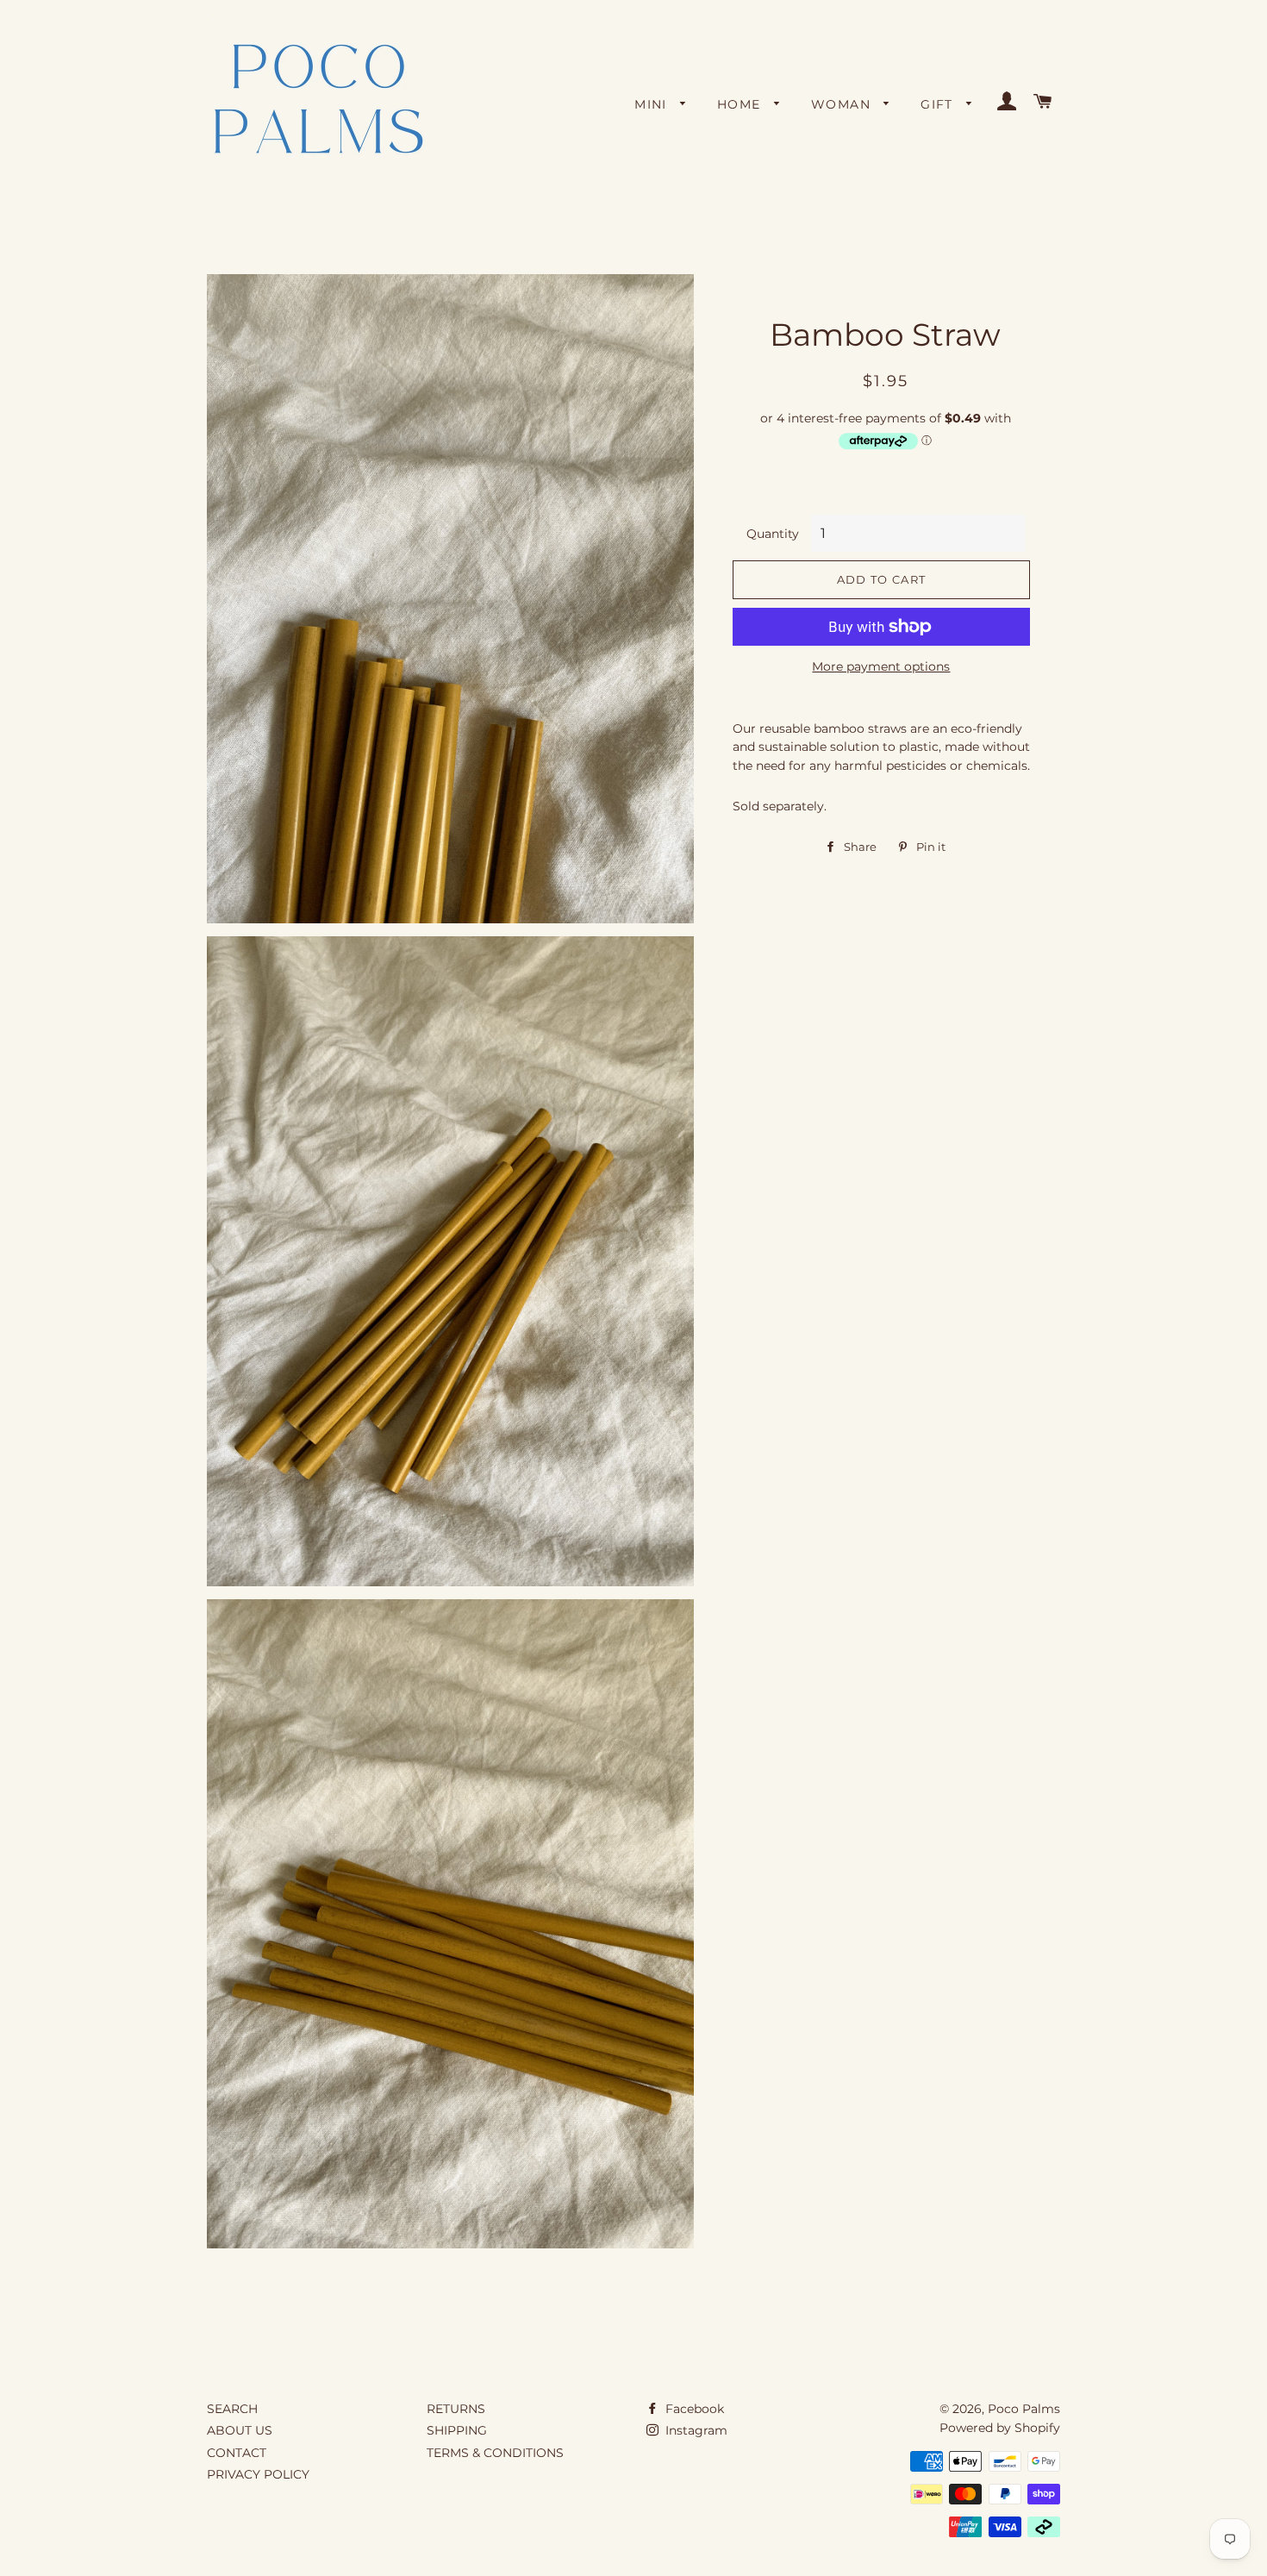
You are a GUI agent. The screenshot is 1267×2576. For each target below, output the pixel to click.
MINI (653, 104)
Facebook (693, 2409)
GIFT (939, 104)
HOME (741, 104)
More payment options (881, 666)
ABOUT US (240, 2430)
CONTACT (237, 2453)
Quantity (773, 534)
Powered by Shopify (1000, 2428)
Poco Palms (1024, 2409)
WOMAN (843, 104)
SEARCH (232, 2409)
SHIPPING (457, 2430)
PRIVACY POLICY (258, 2474)
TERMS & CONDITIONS (495, 2453)
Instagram (695, 2430)
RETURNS (456, 2409)
